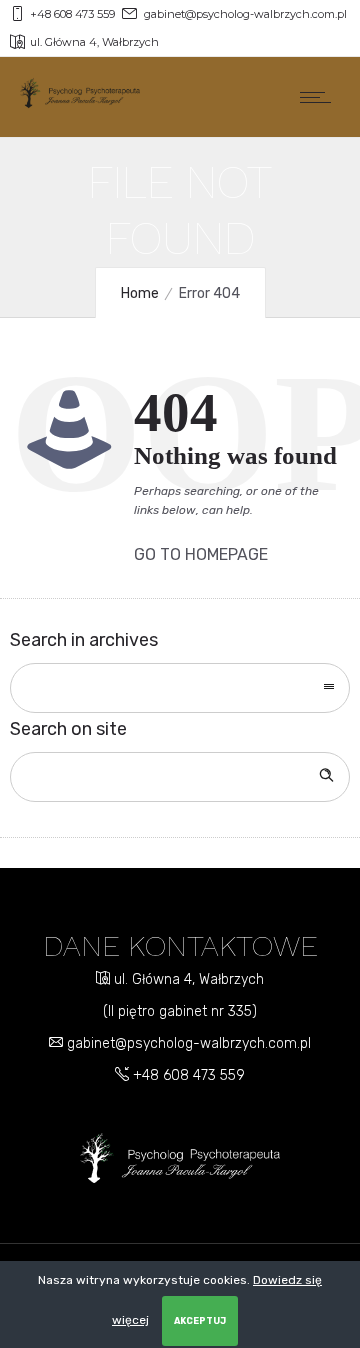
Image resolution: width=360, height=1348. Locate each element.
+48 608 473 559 (187, 1075)
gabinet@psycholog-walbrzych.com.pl (187, 1043)
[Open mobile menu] (320, 97)
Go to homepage (201, 554)
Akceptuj (200, 1321)
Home (140, 293)
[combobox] (180, 688)
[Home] (80, 103)
